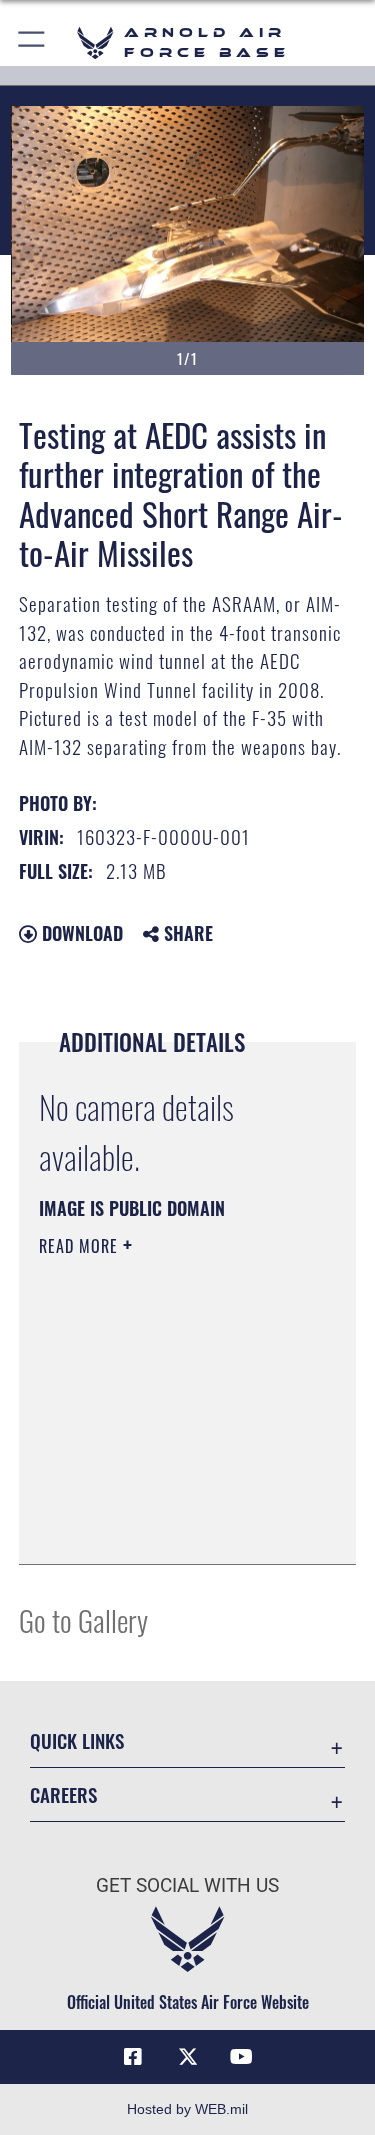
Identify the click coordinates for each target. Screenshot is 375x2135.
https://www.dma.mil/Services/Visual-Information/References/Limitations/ (160, 1499)
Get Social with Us (187, 1885)
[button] (32, 42)
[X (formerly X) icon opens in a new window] (188, 2057)
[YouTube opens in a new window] (242, 2057)
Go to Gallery (83, 1619)
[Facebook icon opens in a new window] (133, 2057)
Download (80, 933)
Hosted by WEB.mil (187, 2109)
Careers (63, 1794)
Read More (81, 1246)
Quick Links (77, 1740)
